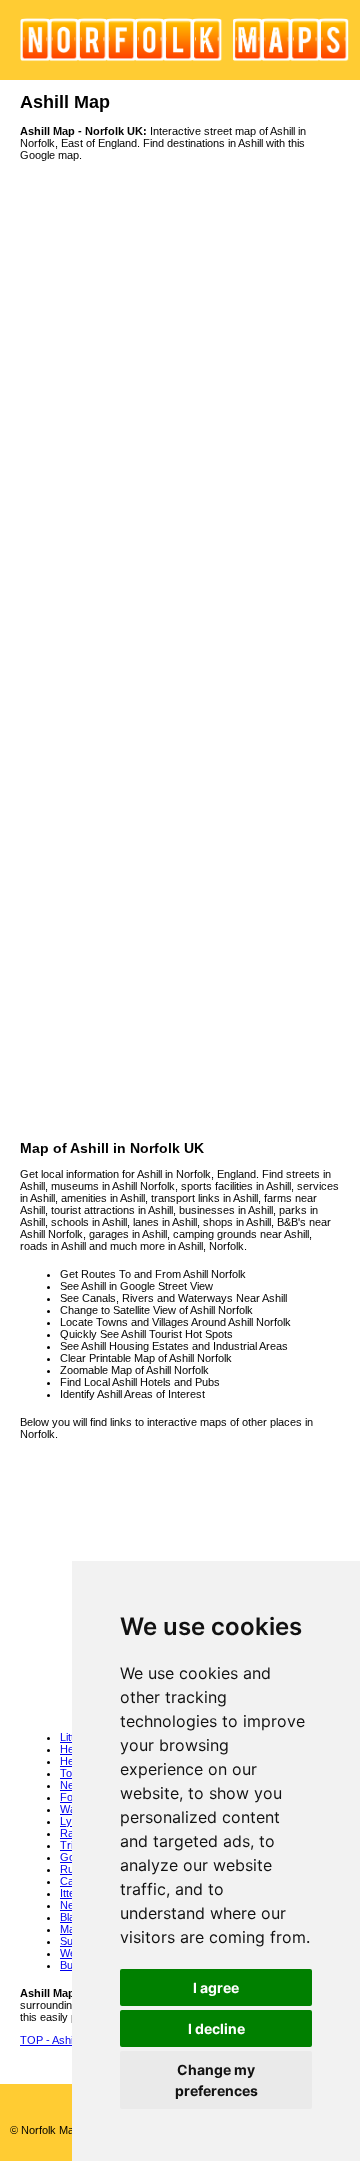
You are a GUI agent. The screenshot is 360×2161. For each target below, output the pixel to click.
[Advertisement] (180, 960)
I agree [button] (216, 1987)
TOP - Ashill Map (60, 2040)
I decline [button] (216, 2028)
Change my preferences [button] (216, 2080)
